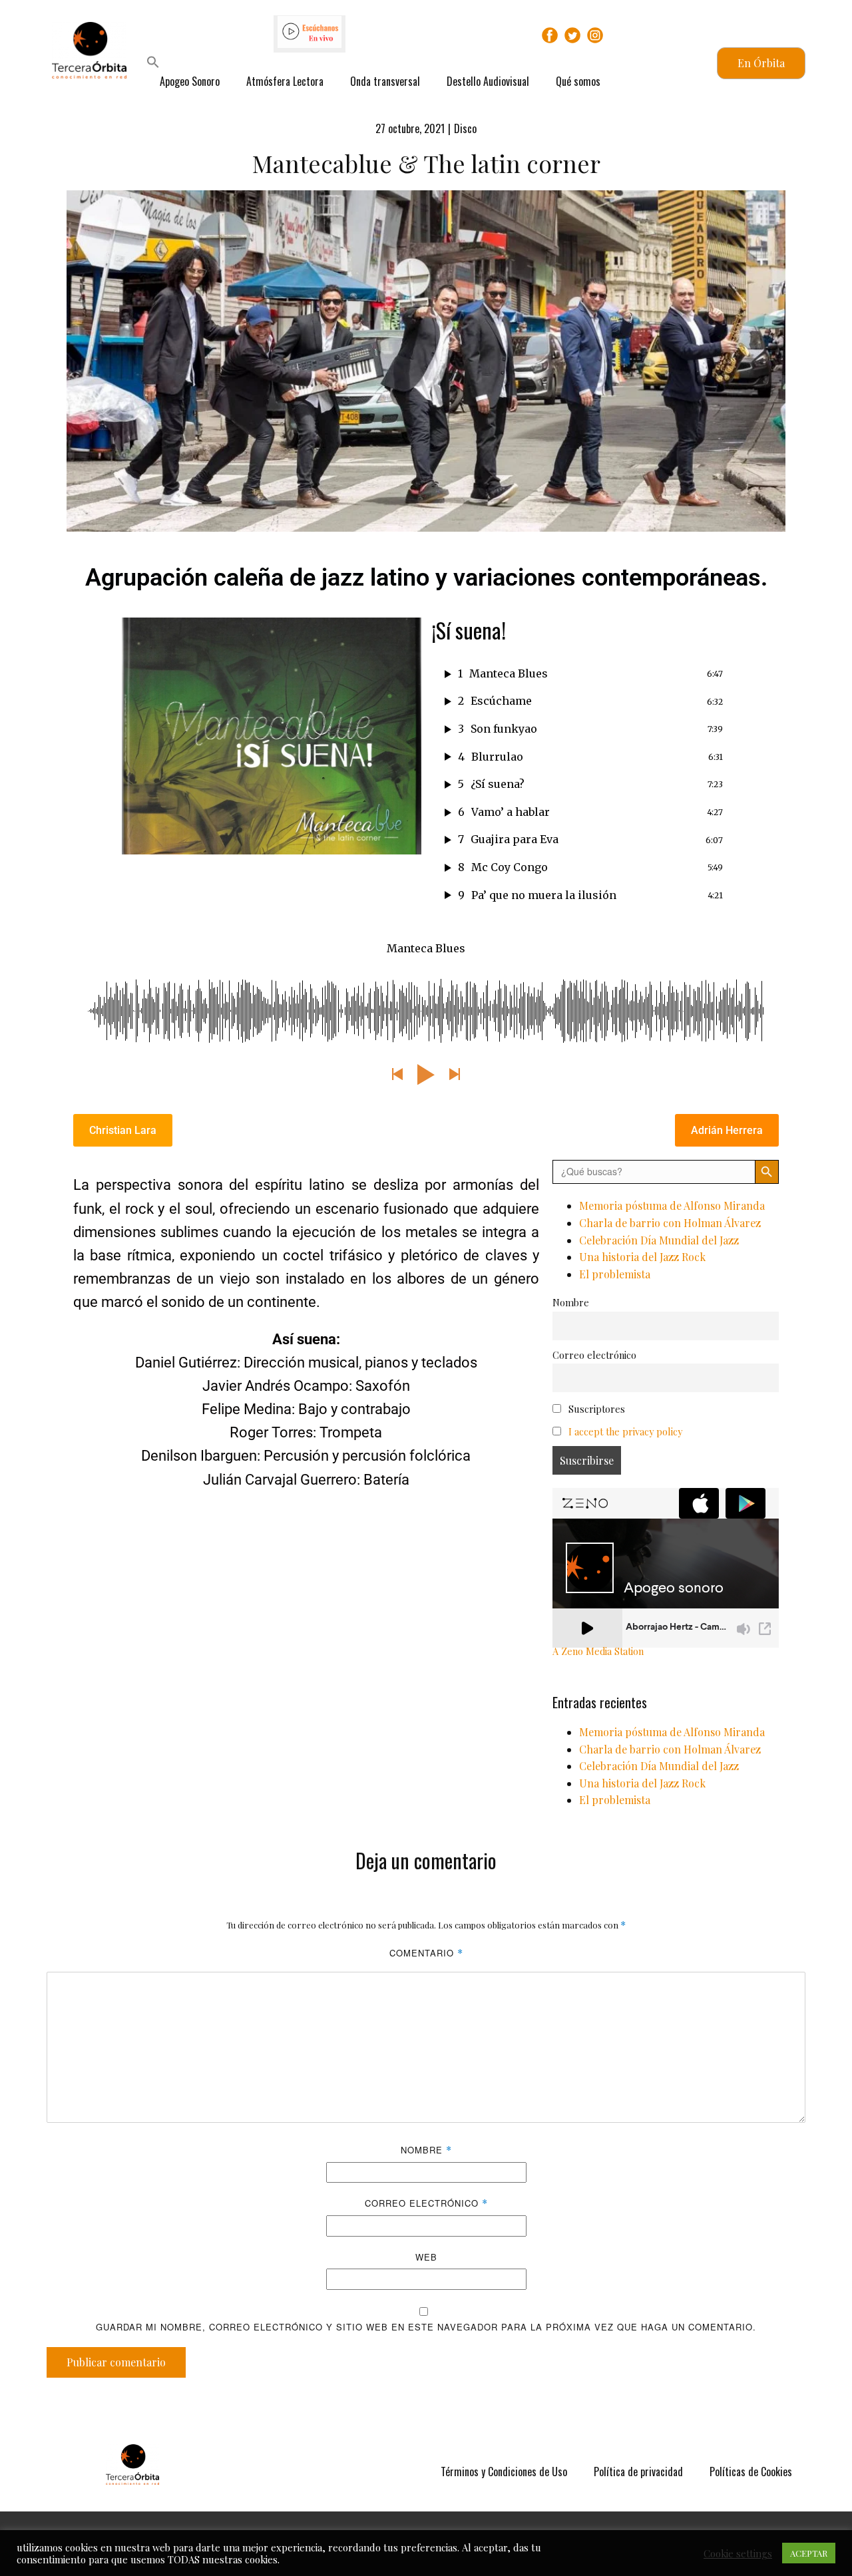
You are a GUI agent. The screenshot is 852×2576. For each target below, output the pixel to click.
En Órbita (761, 63)
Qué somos (578, 81)
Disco (465, 128)
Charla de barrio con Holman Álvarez (670, 1223)
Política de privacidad (638, 2472)
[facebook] (550, 35)
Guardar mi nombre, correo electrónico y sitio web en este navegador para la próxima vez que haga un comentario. (426, 2327)
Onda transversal (385, 81)
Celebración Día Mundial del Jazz (659, 1240)
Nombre (571, 1302)
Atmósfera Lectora (285, 81)
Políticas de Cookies (751, 2472)
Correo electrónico (594, 1355)
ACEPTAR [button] (809, 2553)
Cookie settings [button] (738, 2553)
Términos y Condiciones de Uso (504, 2472)
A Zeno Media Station (598, 1651)
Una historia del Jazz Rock (642, 1257)
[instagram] (595, 35)
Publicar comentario (116, 2362)
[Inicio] (132, 2465)
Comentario (426, 1953)
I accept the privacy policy (625, 1431)
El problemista (615, 1274)
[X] (572, 35)
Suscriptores (595, 1409)
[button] (153, 64)
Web (426, 2257)
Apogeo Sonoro (190, 81)
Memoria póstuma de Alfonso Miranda (672, 1205)
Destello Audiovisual (488, 81)
